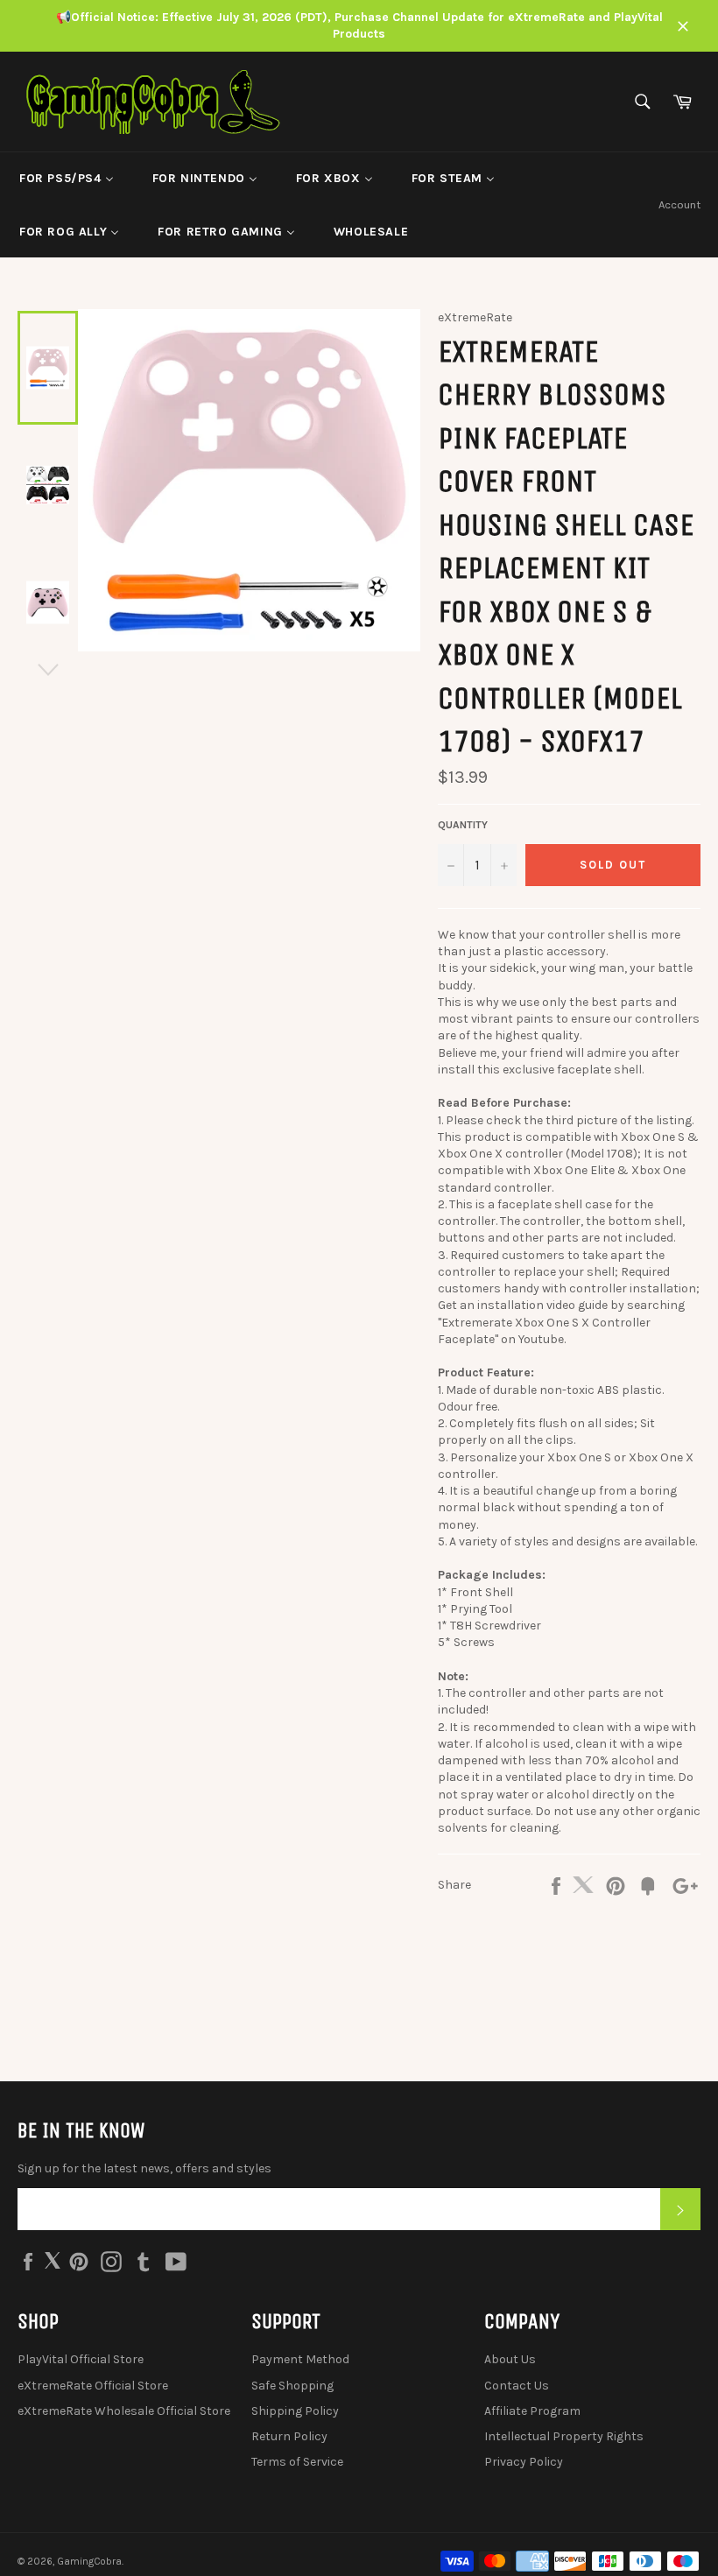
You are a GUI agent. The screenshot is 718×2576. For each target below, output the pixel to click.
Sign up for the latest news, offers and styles (144, 2168)
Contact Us (517, 2386)
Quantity (463, 825)
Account (679, 204)
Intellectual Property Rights (564, 2436)
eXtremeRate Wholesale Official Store (124, 2411)
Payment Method (300, 2359)
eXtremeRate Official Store (93, 2386)
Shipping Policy (295, 2411)
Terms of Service (297, 2462)
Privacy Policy (524, 2462)
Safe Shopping (292, 2386)
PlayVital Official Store (81, 2359)
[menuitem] (67, 179)
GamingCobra (89, 2562)
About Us (510, 2359)
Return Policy (289, 2436)
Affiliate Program (532, 2411)
